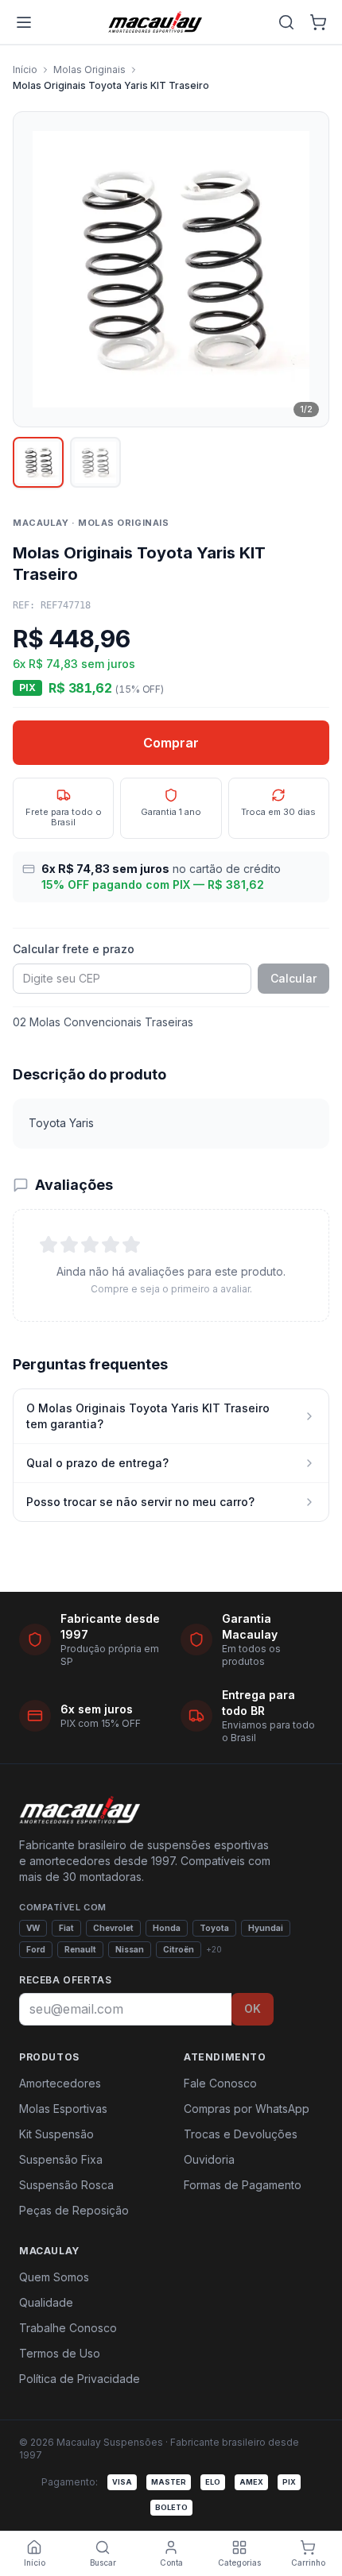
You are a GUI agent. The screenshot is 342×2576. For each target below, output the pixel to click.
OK (253, 2008)
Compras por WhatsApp (247, 2109)
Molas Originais (89, 70)
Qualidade (46, 2302)
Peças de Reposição (74, 2210)
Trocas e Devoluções (241, 2134)
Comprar (171, 743)
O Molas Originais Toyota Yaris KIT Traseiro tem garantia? (148, 1416)
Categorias (239, 2562)
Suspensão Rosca (66, 2185)
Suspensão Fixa (61, 2159)
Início (25, 70)
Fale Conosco (220, 2083)
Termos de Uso (60, 2353)
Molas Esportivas (63, 2109)
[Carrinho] (318, 22)
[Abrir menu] (24, 22)
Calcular (293, 978)
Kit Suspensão (56, 2134)
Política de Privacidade (80, 2379)
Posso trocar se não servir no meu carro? (140, 1502)
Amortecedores (60, 2083)
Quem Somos (54, 2277)
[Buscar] (286, 22)
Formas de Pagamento (243, 2185)
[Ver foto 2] (95, 462)
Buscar (103, 2562)
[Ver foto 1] (38, 462)
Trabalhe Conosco (68, 2328)
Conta (171, 2562)
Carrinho (308, 2562)
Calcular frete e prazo (74, 949)
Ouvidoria (209, 2159)
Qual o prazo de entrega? (97, 1463)
